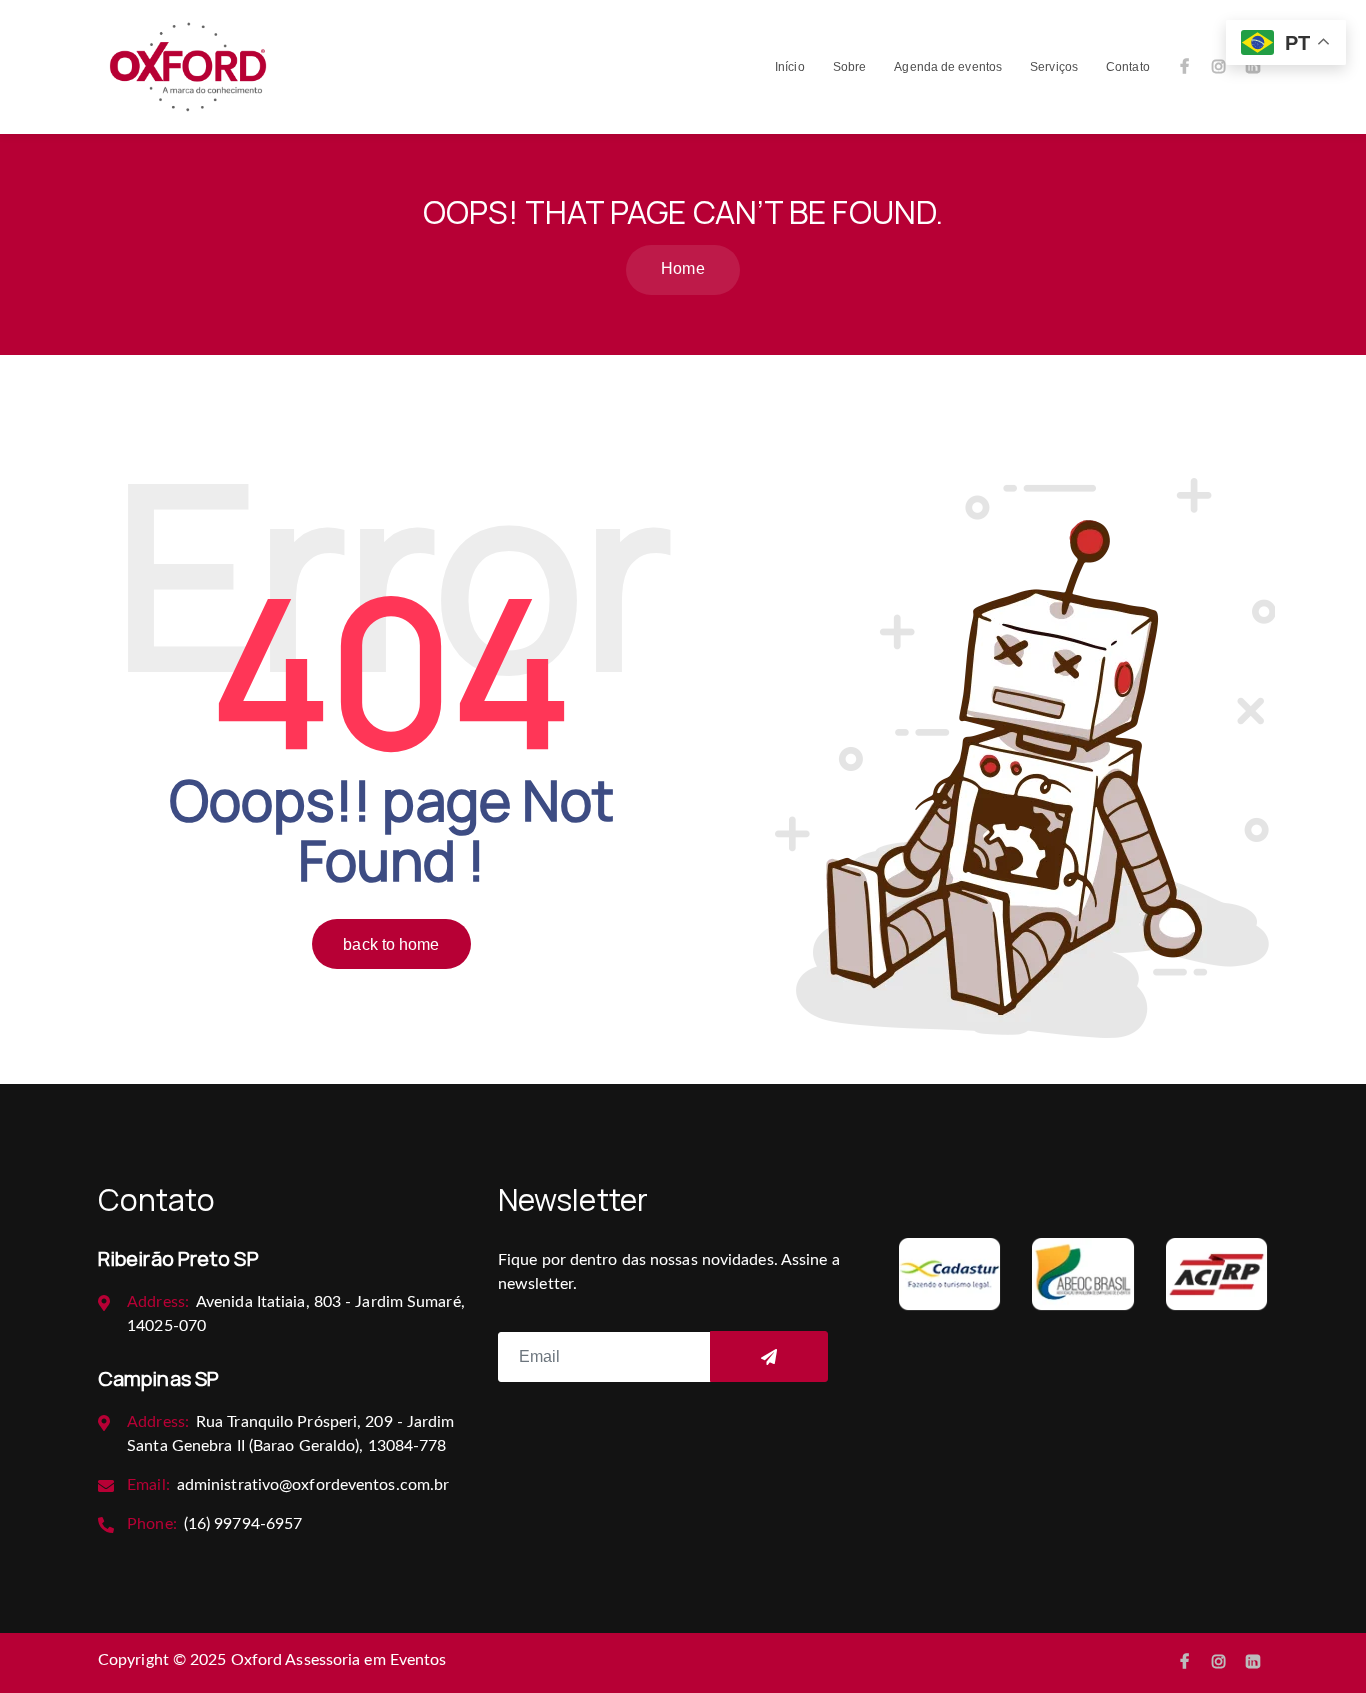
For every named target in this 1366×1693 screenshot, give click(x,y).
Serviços (1054, 67)
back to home (391, 944)
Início (790, 67)
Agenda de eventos (948, 67)
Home (682, 268)
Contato (1128, 67)
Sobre (850, 67)
